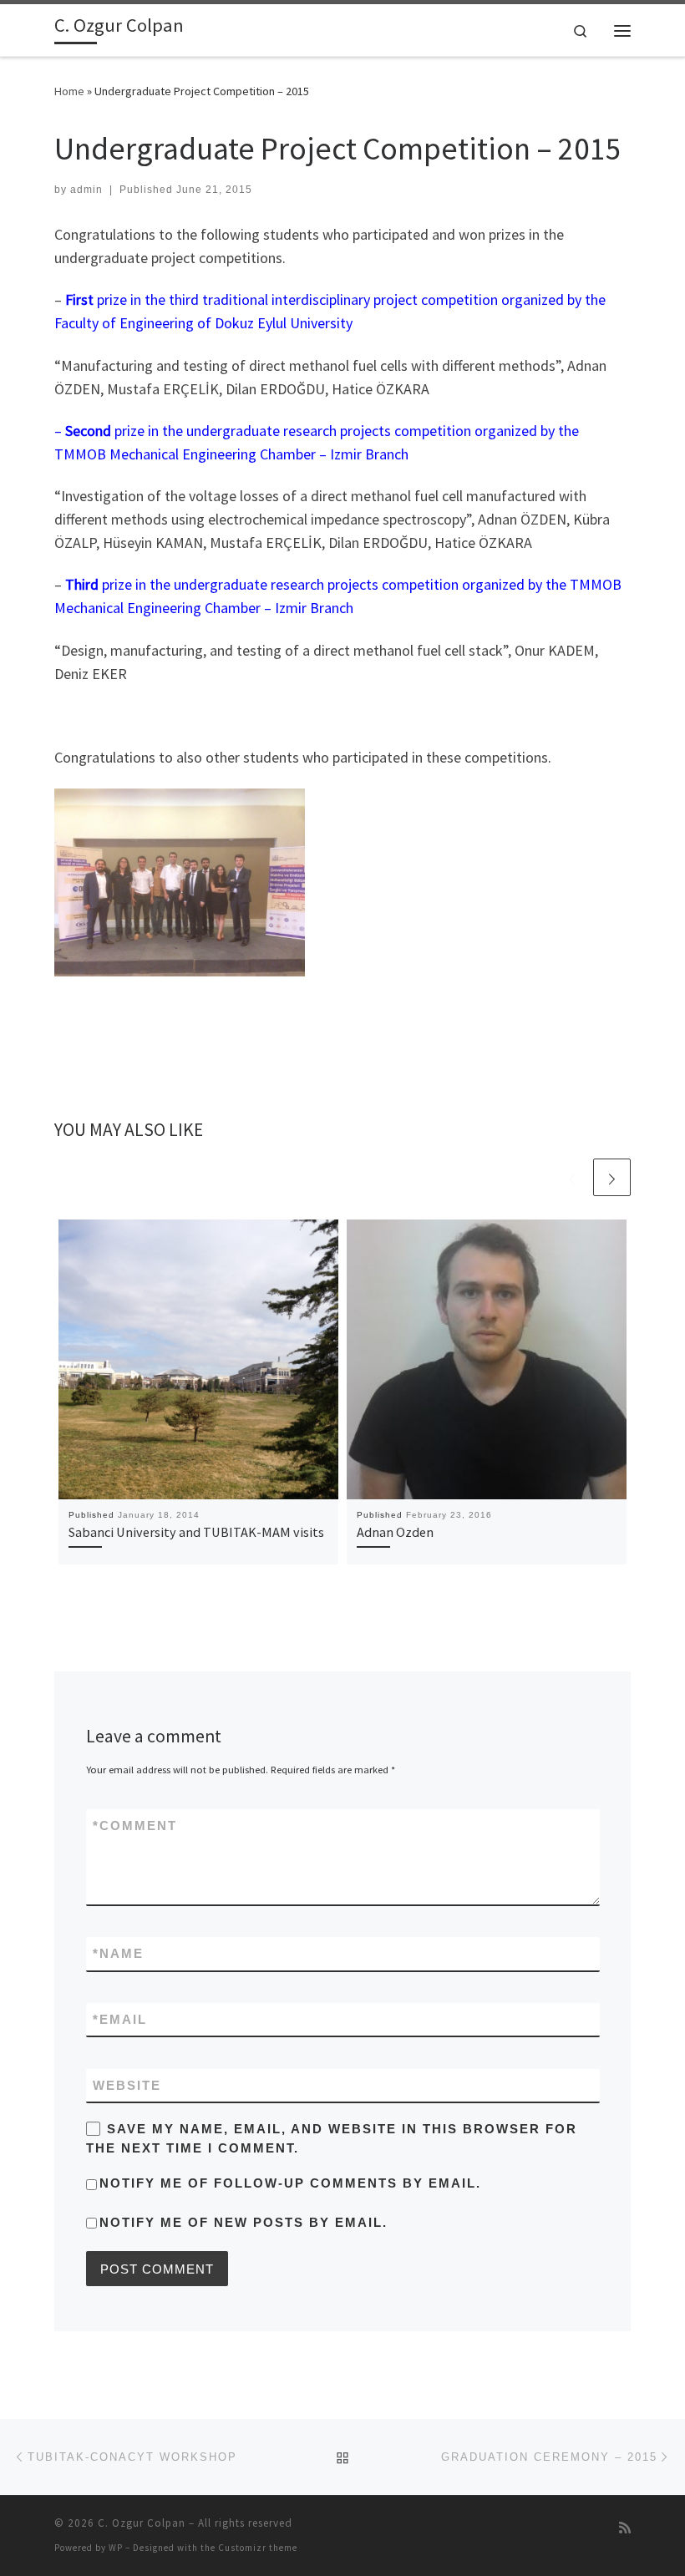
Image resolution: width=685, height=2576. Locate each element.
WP (116, 2548)
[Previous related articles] (572, 1177)
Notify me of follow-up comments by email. (290, 2183)
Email (120, 2019)
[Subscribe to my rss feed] (625, 2528)
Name (118, 1953)
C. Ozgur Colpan (142, 2523)
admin (86, 190)
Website (127, 2085)
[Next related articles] (612, 1177)
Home (69, 91)
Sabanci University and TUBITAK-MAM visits (196, 1532)
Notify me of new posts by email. (244, 2222)
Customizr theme (258, 2548)
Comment (135, 1826)
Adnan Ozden (395, 1532)
